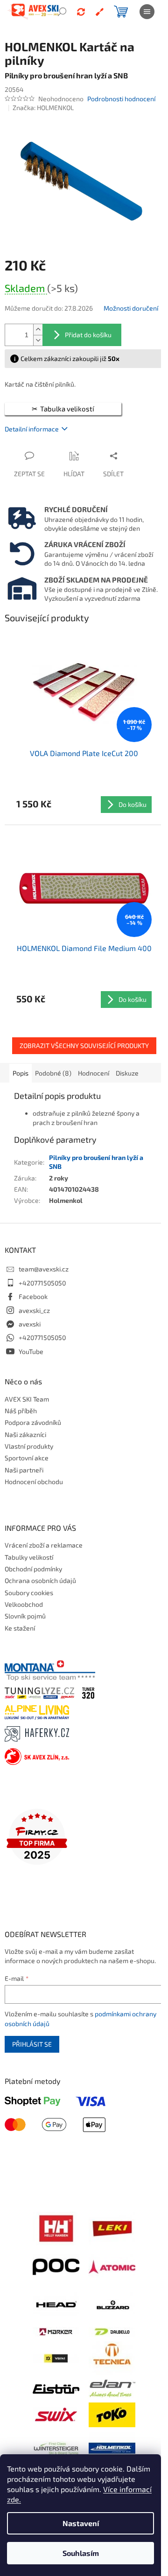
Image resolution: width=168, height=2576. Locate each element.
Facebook (33, 1296)
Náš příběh (21, 1411)
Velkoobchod (24, 1604)
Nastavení (81, 2523)
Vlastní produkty (29, 1446)
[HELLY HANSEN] (56, 2227)
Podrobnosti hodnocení (121, 99)
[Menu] (147, 12)
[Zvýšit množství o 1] (38, 330)
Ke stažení (20, 1628)
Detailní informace (32, 429)
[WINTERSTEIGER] (56, 2447)
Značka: (43, 108)
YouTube (31, 1351)
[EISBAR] (56, 2388)
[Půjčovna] (81, 12)
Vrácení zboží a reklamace (44, 1545)
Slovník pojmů (25, 1616)
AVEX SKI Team (27, 1399)
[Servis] (99, 12)
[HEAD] (56, 2304)
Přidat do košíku (88, 335)
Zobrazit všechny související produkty (84, 1045)
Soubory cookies (29, 1593)
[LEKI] (112, 2227)
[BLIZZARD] (112, 2304)
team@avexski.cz (44, 1269)
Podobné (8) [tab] (53, 1073)
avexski (30, 1324)
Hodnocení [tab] (94, 1073)
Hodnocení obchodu (34, 1482)
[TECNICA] (112, 2357)
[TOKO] (112, 2414)
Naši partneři (24, 1470)
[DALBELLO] (112, 2331)
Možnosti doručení (131, 308)
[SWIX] (56, 2414)
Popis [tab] (21, 1073)
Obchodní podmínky (33, 1569)
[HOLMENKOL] (112, 2447)
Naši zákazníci (25, 1434)
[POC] (56, 2266)
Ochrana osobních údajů (40, 1580)
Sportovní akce (27, 1458)
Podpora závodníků (33, 1422)
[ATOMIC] (112, 2266)
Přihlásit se (32, 2044)
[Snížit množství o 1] (38, 340)
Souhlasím (81, 2553)
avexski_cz (34, 1310)
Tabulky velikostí (29, 1557)
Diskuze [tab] (127, 1073)
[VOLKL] (56, 2357)
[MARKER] (56, 2331)
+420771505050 (42, 1283)
